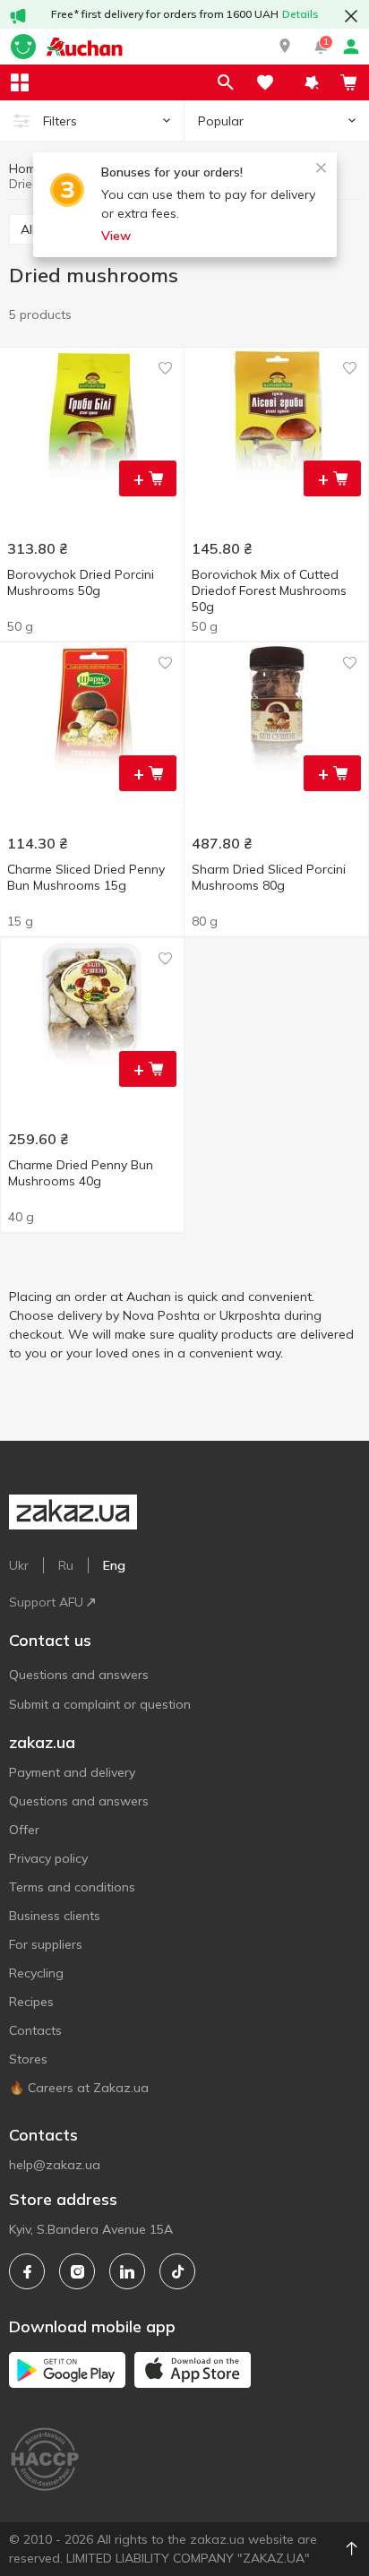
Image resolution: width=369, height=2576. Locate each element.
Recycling (36, 1973)
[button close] (351, 16)
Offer (24, 1830)
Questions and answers (79, 1675)
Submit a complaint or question (100, 1704)
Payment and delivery (72, 1772)
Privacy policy (48, 1858)
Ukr (19, 1565)
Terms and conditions (72, 1887)
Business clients (55, 1916)
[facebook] (27, 2271)
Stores (28, 2059)
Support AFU (46, 1602)
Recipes (31, 2002)
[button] (285, 47)
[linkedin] (127, 2271)
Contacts (35, 2030)
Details (300, 14)
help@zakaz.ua (55, 2165)
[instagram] (77, 2271)
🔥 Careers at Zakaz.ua (79, 2088)
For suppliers (46, 1944)
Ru (66, 1565)
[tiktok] (177, 2271)
